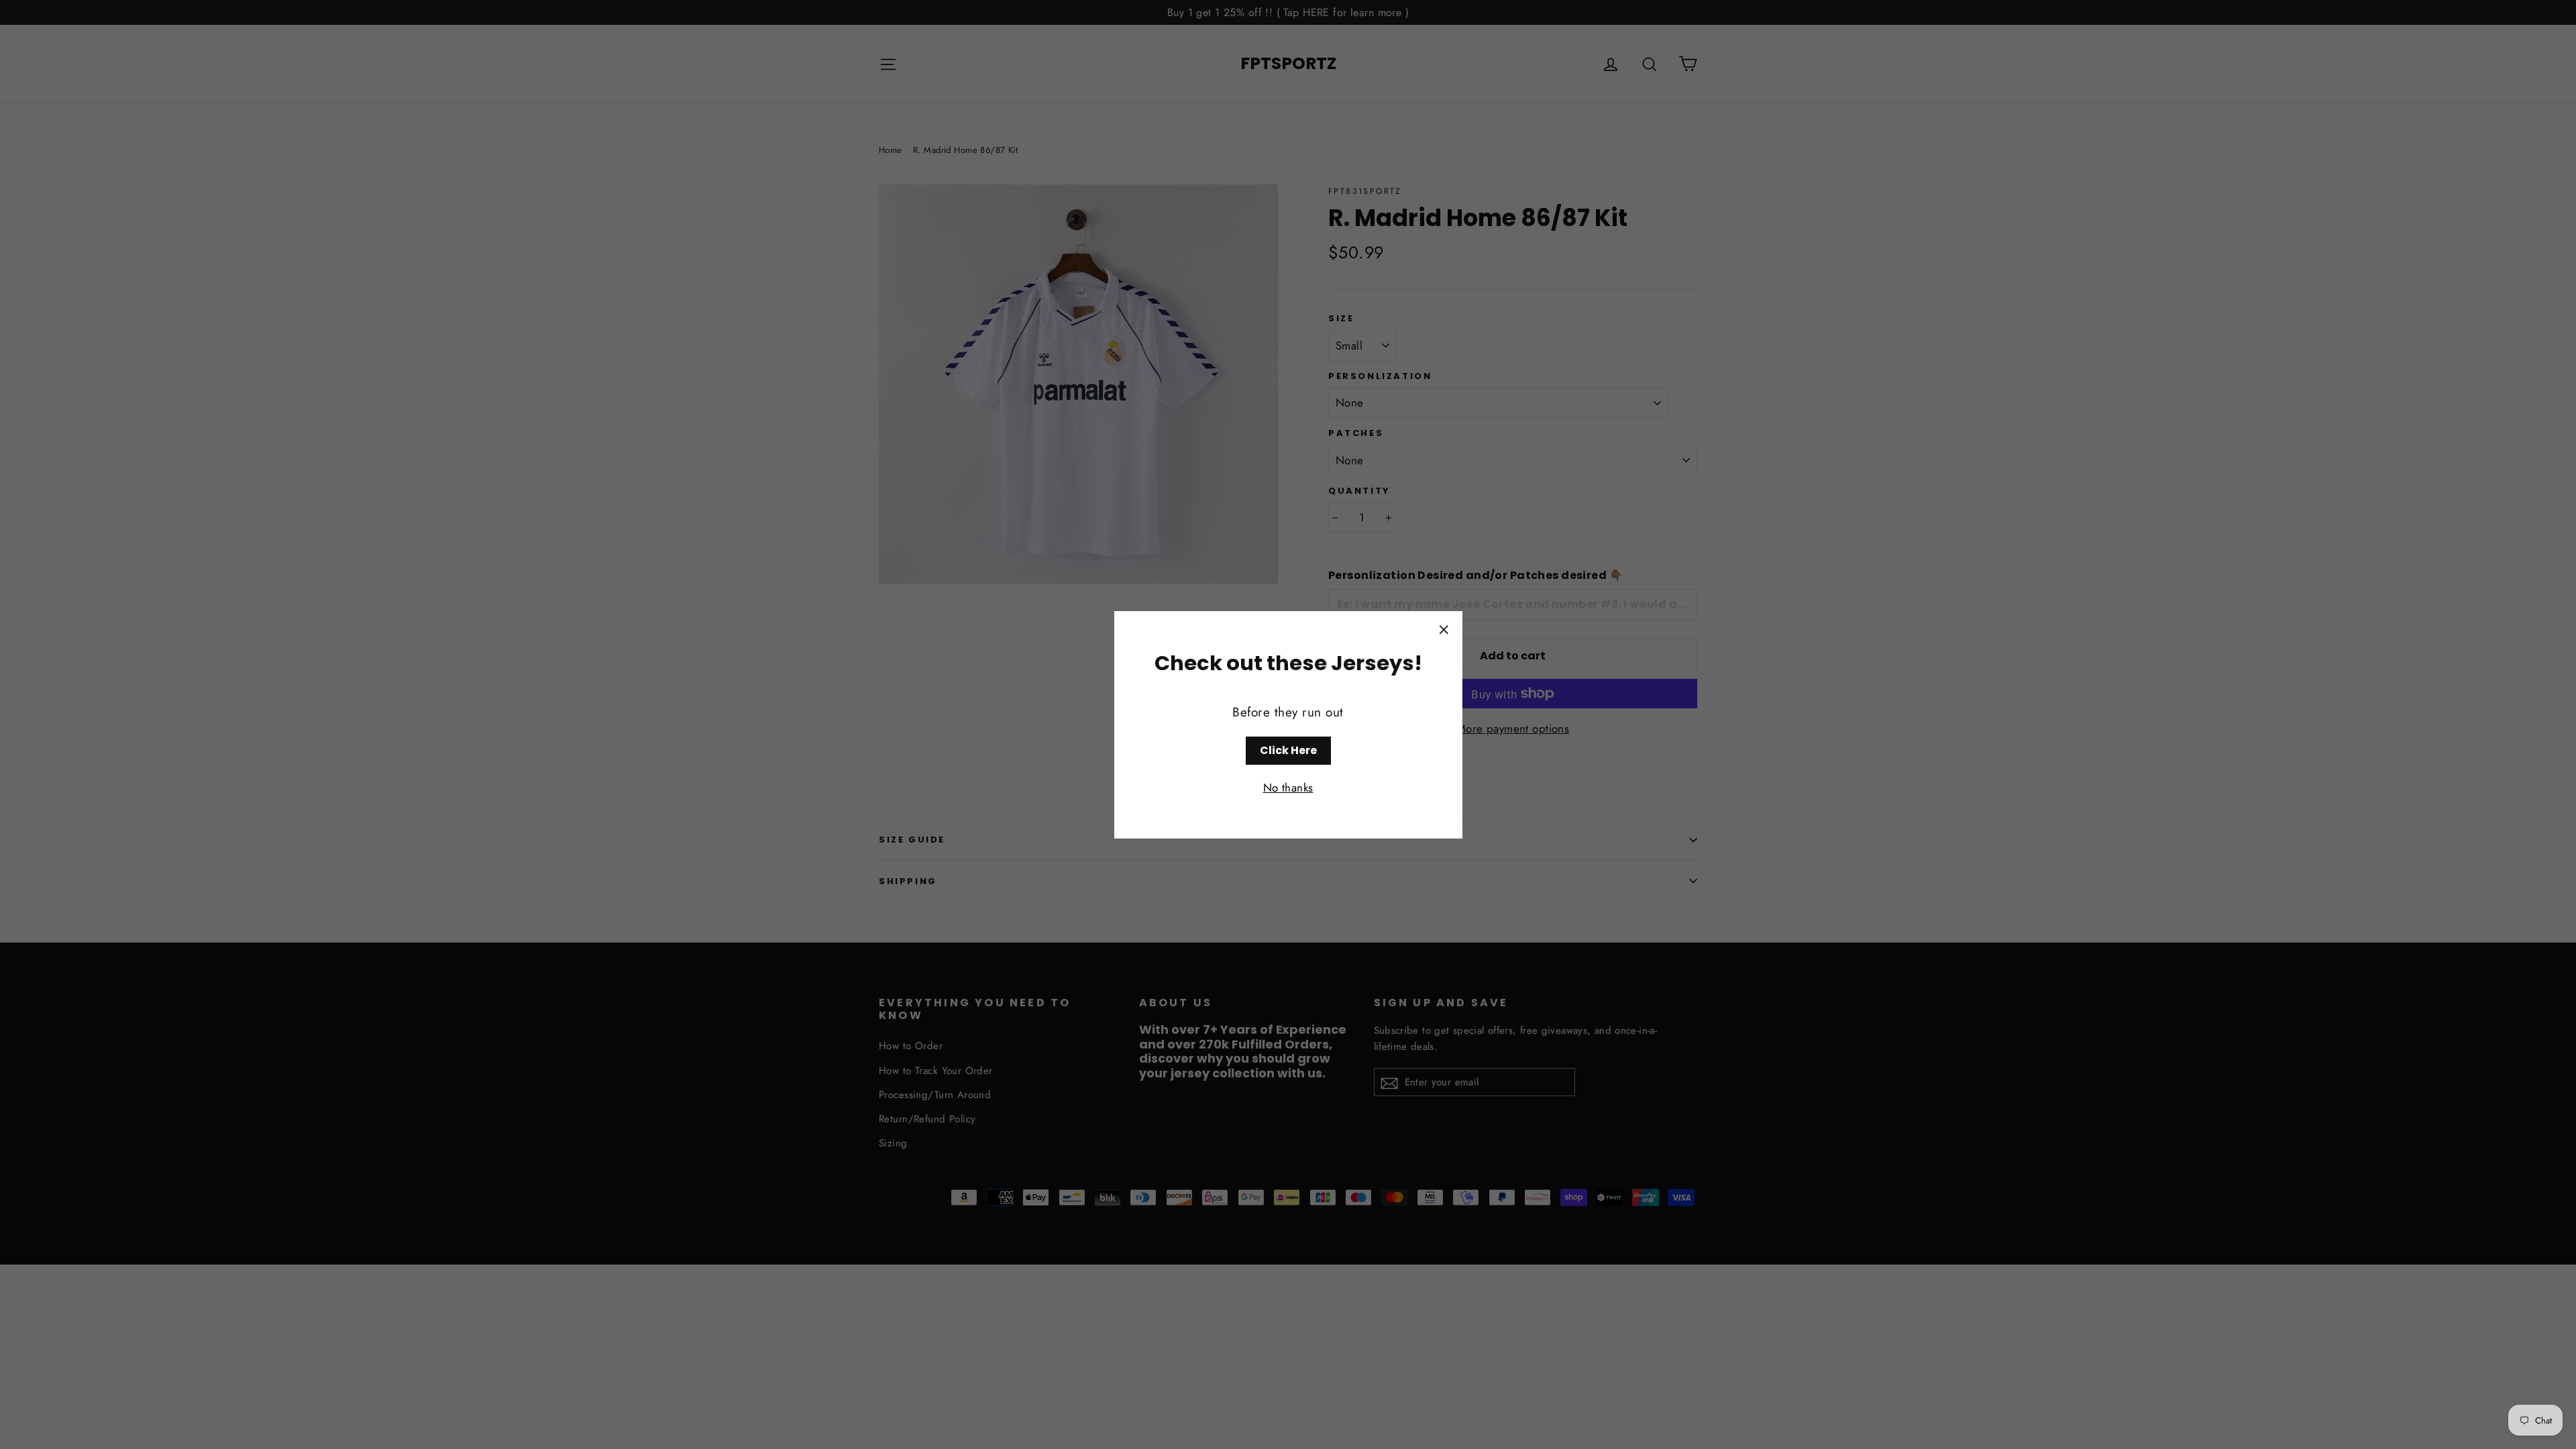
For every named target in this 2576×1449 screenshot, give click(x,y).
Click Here (1288, 750)
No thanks (1288, 788)
